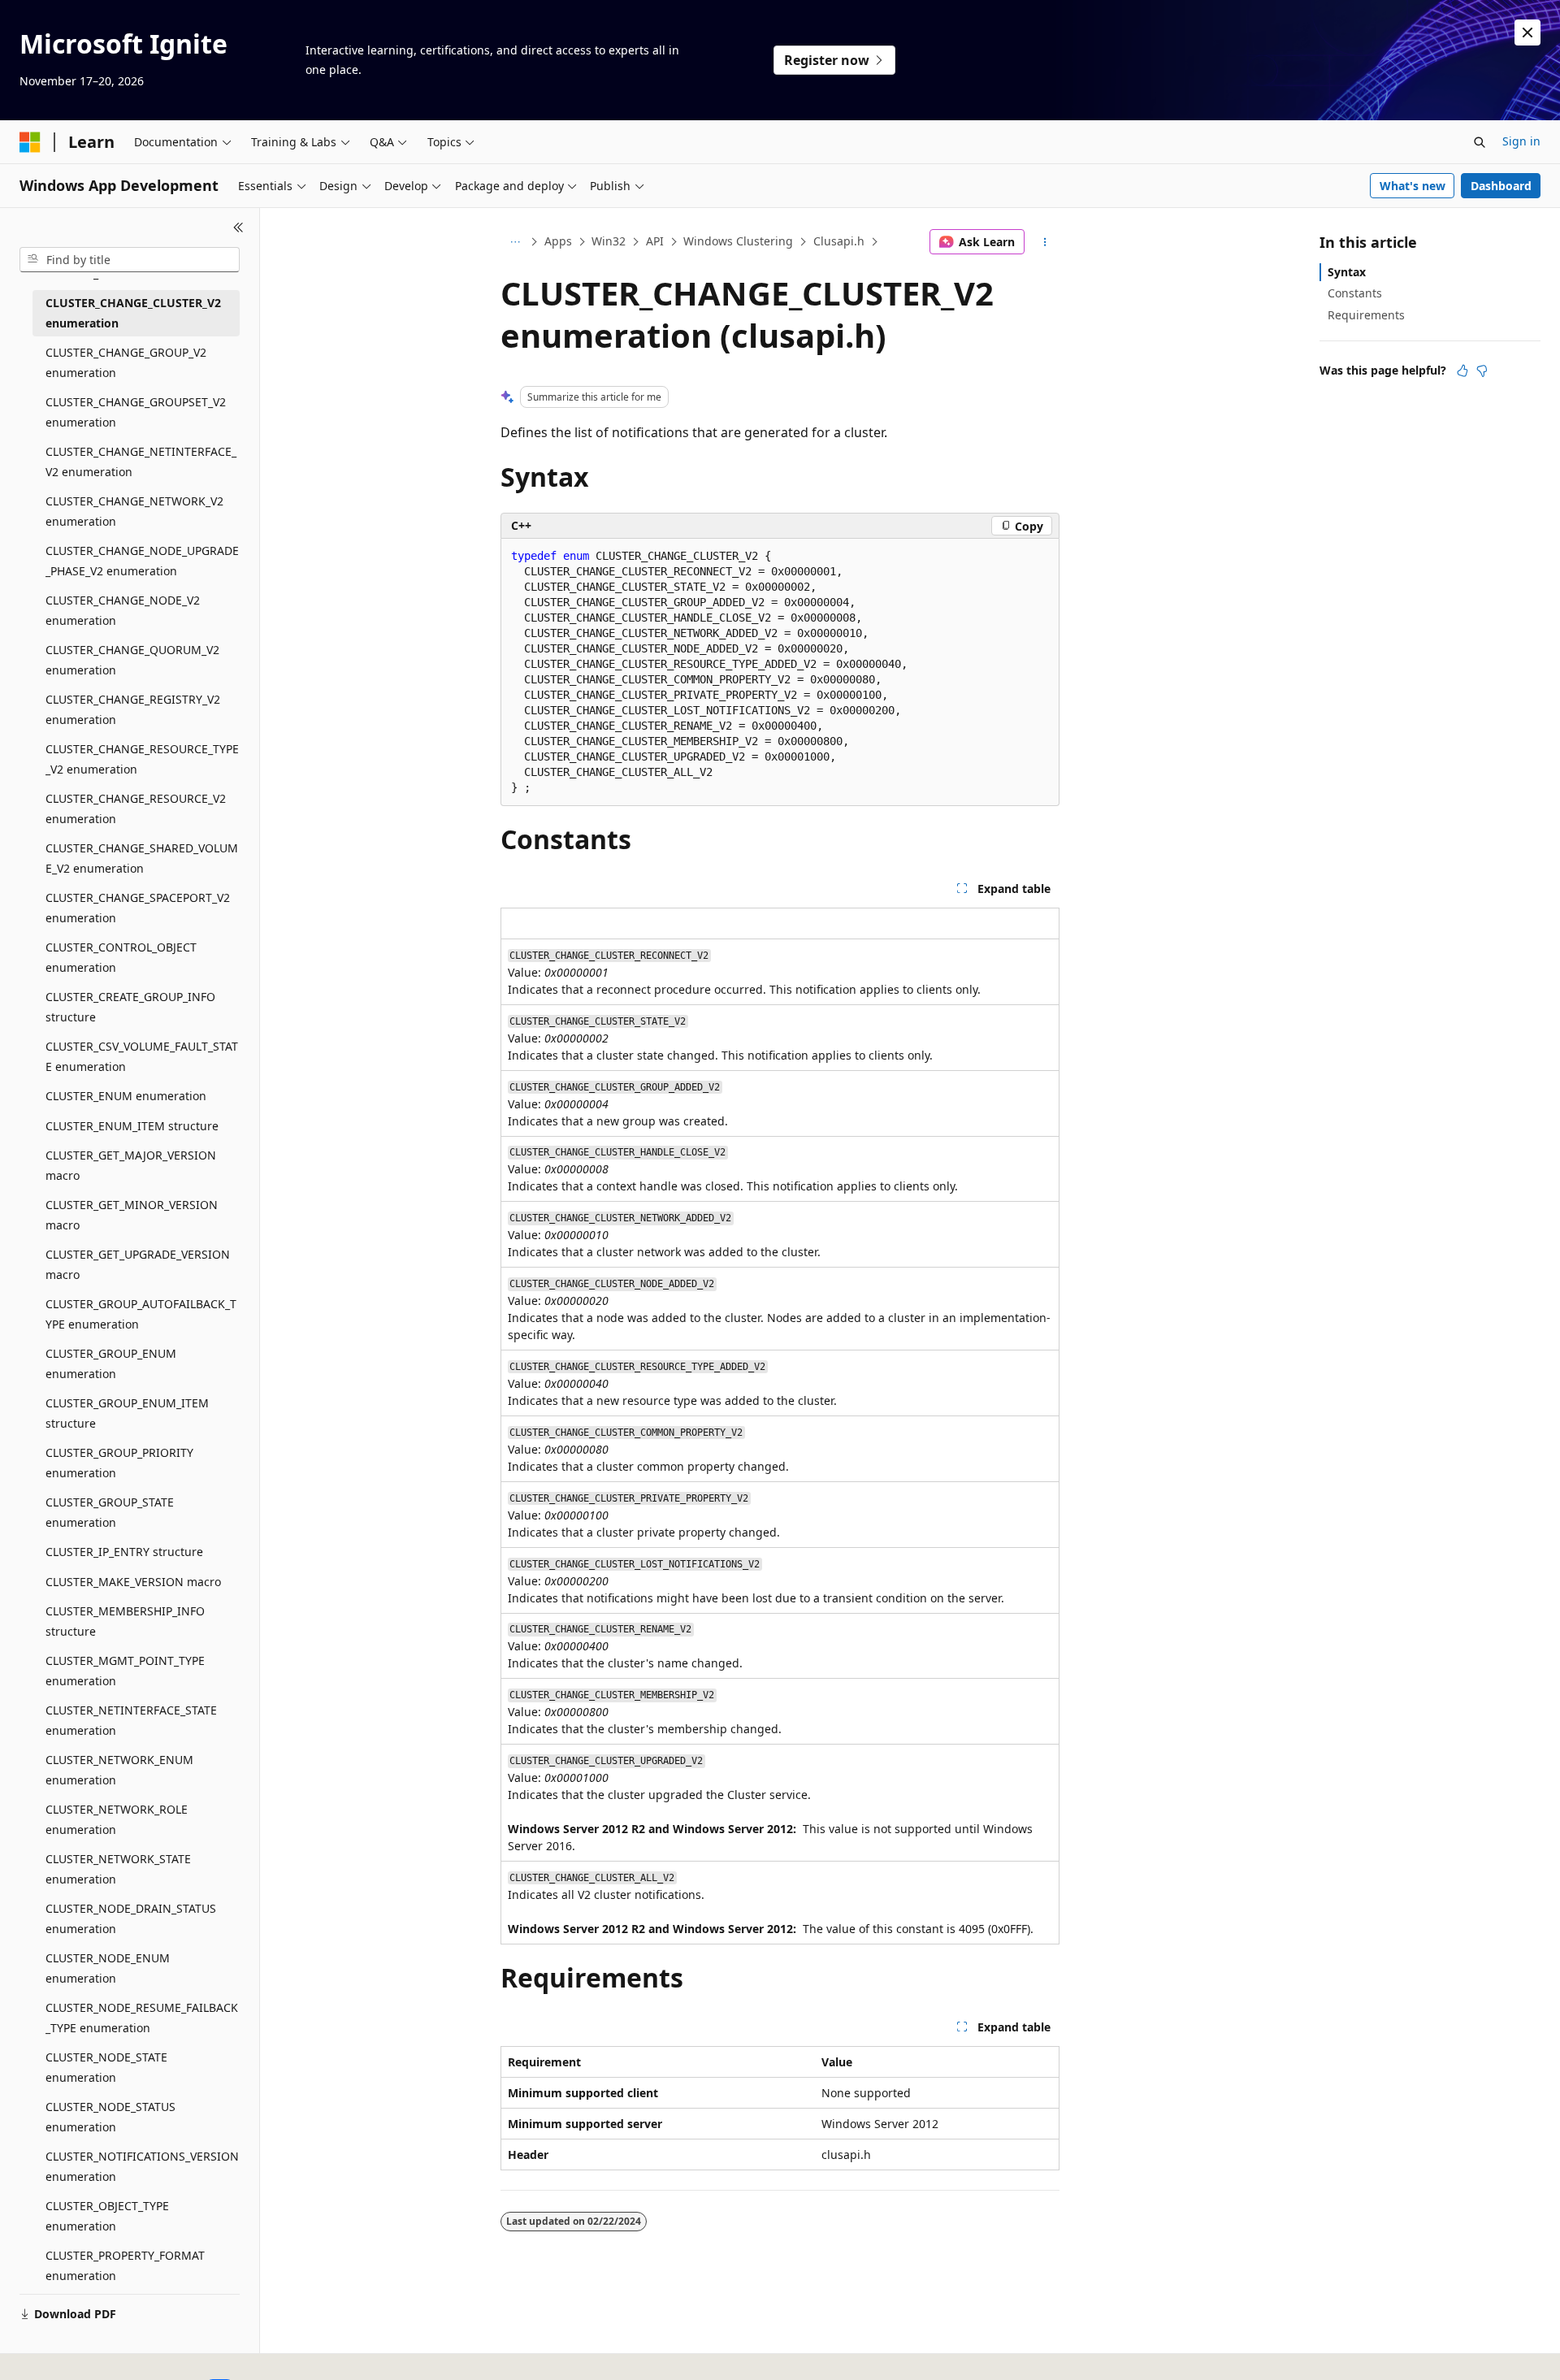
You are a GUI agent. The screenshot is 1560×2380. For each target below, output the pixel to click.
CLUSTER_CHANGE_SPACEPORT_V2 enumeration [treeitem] (138, 908)
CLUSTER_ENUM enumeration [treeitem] (126, 1096)
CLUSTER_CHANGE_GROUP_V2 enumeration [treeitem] (126, 362)
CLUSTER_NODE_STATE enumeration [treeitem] (106, 2067)
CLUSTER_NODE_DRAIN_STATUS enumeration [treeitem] (131, 1918)
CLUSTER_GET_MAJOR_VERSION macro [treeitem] (131, 1165)
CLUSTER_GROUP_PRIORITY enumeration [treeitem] (119, 1463)
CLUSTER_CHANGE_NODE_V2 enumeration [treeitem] (123, 610)
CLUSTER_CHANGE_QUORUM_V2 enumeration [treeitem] (132, 660)
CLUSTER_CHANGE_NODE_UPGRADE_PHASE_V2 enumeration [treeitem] (142, 561)
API (655, 241)
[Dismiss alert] (1527, 33)
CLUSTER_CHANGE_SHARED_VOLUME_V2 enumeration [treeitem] (142, 858)
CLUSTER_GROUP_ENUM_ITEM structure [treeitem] (127, 1413)
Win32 (609, 241)
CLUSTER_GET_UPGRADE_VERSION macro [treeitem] (138, 1264)
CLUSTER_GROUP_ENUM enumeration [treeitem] (111, 1363)
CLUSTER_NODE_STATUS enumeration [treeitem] (110, 2117)
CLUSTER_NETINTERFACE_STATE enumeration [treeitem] (131, 1720)
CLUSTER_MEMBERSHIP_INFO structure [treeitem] (125, 1621)
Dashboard (1501, 186)
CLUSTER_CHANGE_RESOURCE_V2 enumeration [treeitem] (136, 809)
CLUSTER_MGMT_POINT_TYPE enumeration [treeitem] (125, 1671)
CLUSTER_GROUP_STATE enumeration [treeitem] (110, 1512)
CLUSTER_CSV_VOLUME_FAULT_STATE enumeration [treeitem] (142, 1056)
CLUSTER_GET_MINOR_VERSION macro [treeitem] (132, 1215)
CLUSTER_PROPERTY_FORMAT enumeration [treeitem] (125, 2265)
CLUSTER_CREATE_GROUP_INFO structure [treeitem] (130, 1007)
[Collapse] (238, 228)
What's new (1413, 186)
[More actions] (1045, 242)
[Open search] (1480, 142)
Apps (558, 241)
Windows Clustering (738, 241)
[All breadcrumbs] (515, 242)
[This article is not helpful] (1482, 371)
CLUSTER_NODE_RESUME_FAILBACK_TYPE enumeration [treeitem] (142, 2018)
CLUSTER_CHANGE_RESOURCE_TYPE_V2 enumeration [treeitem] (142, 759)
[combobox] (130, 260)
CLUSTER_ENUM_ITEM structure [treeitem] (132, 1126)
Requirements (1366, 315)
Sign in (1521, 141)
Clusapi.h (839, 241)
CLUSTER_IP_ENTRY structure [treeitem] (124, 1552)
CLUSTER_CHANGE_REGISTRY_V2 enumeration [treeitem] (133, 709)
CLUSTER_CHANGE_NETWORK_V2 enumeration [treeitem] (134, 511)
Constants (1355, 293)
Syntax (1347, 272)
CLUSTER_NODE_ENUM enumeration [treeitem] (108, 1968)
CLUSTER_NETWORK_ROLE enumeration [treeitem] (117, 1819)
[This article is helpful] (1462, 371)
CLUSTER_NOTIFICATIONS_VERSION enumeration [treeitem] (142, 2166)
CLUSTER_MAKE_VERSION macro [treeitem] (133, 1582)
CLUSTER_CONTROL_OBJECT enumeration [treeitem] (121, 957)
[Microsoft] (30, 142)
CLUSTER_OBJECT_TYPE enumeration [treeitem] (107, 2216)
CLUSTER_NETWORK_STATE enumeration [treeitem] (118, 1869)
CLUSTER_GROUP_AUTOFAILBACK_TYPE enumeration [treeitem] (141, 1314)
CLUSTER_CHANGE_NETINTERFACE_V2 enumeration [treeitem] (141, 462)
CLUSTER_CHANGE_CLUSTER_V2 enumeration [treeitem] (133, 313)
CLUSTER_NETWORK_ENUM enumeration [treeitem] (119, 1770)
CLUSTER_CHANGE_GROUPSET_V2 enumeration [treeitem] (136, 412)
